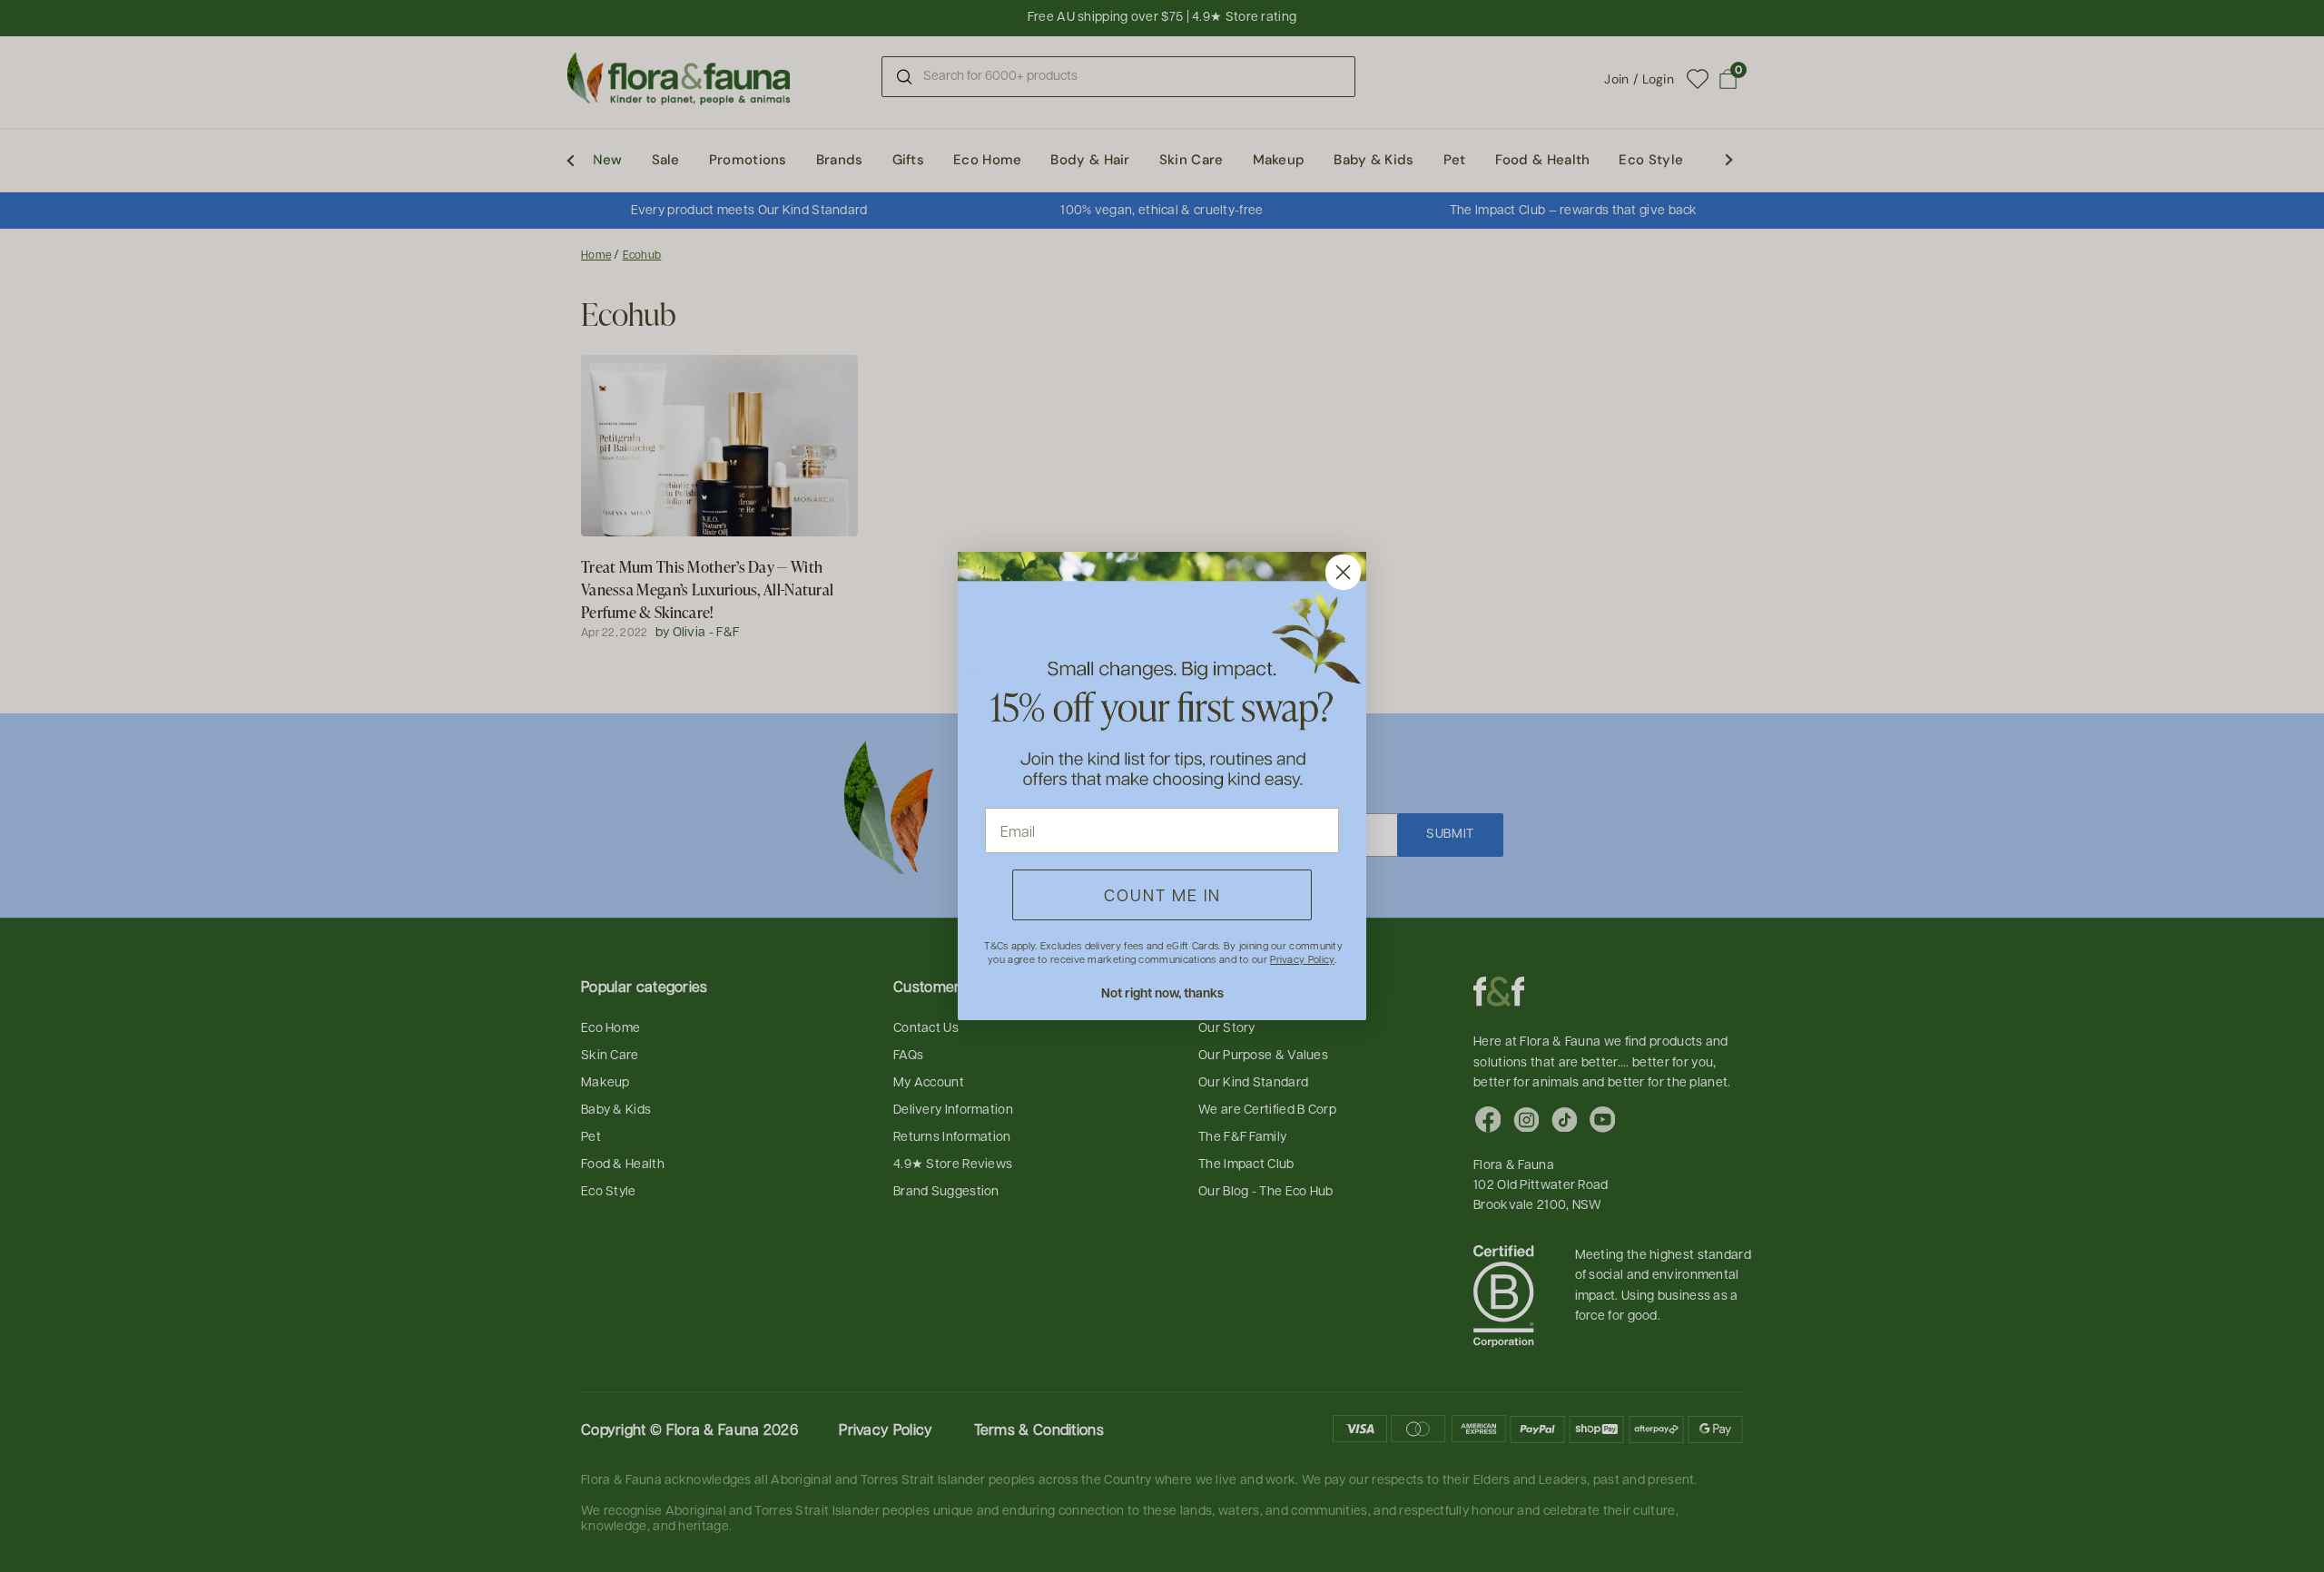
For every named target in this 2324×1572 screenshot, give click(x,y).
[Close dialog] (1343, 572)
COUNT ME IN (1162, 894)
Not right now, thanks (1162, 992)
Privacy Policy (1302, 959)
